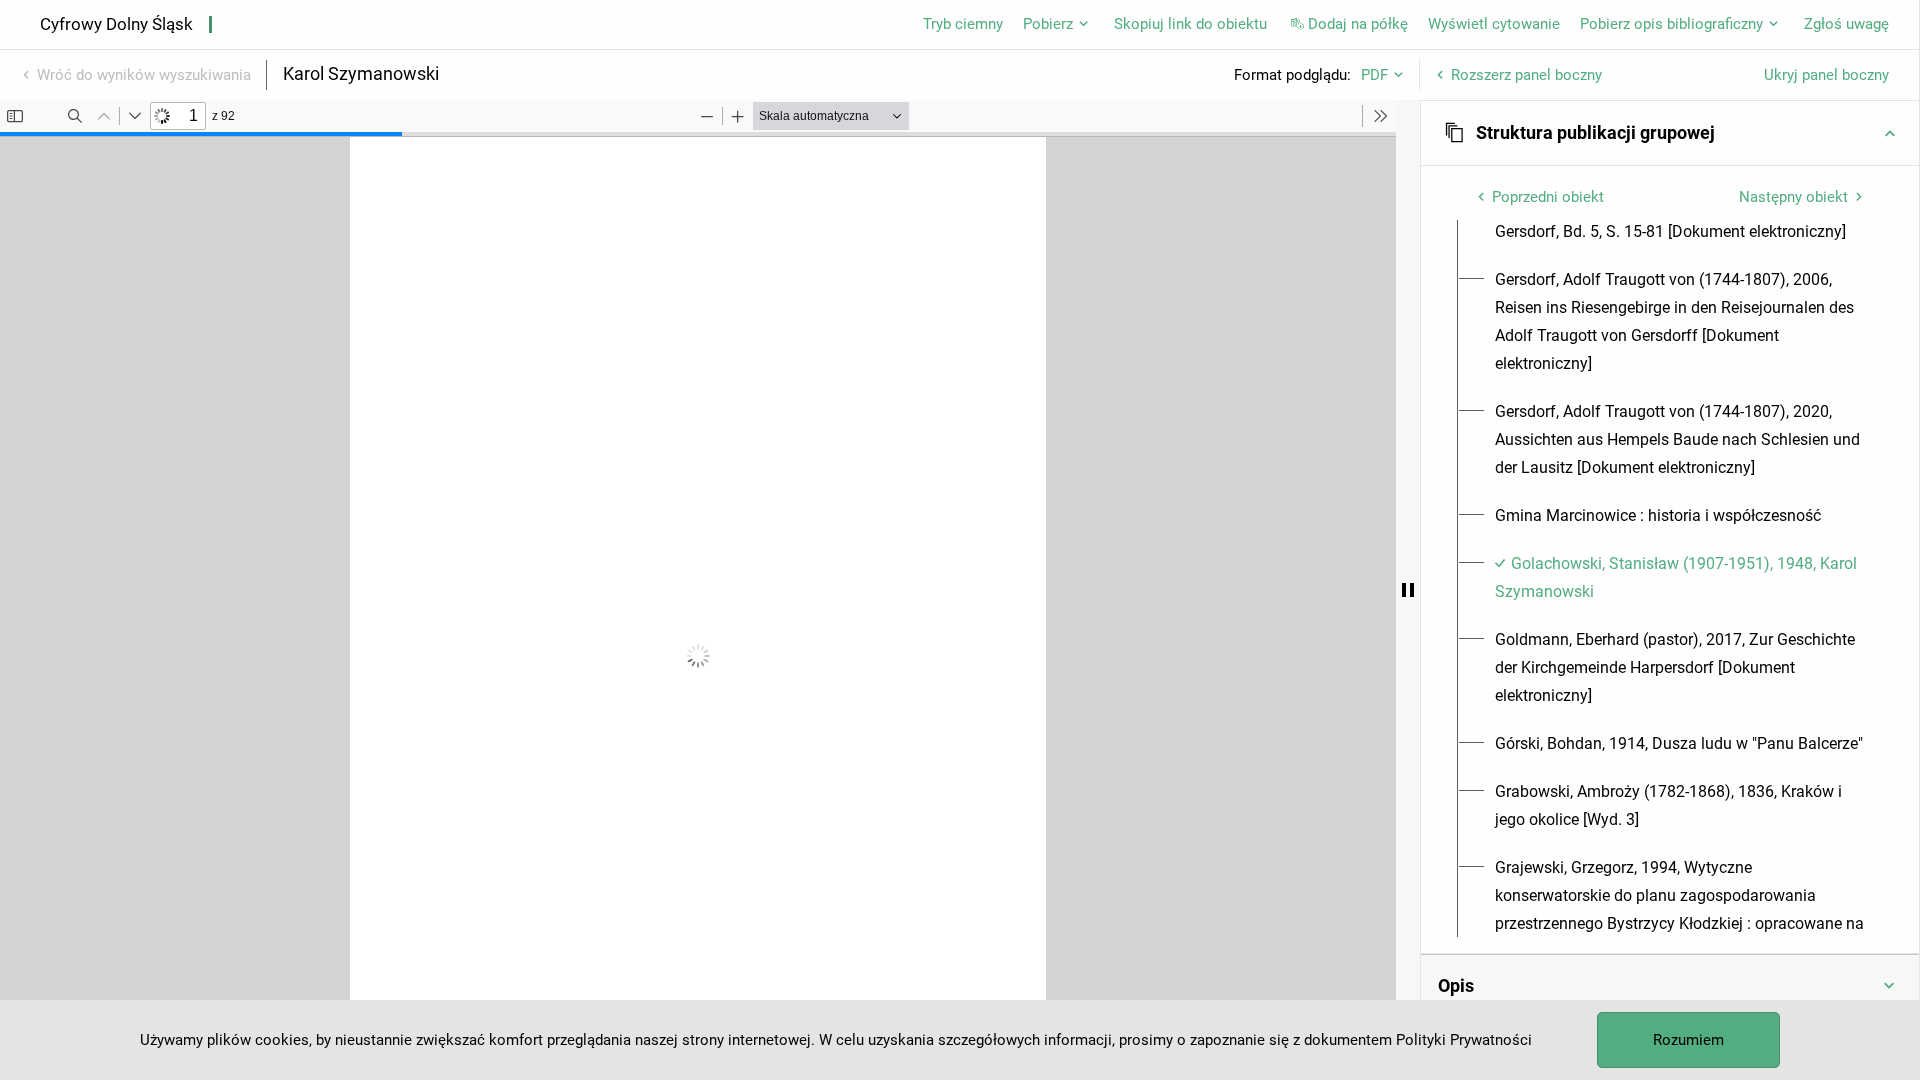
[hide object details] (1408, 590)
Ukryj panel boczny (1826, 75)
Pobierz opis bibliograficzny (1671, 24)
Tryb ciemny (963, 24)
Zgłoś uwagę (1846, 24)
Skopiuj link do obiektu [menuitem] (1190, 24)
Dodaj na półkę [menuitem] (1358, 24)
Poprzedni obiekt (1548, 197)
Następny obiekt (1793, 197)
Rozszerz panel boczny (1526, 75)
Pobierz (1048, 24)
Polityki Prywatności (1464, 1040)
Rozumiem (1688, 1040)
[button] (1670, 133)
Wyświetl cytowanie (1494, 24)
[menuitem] (1681, 322)
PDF (1374, 75)
